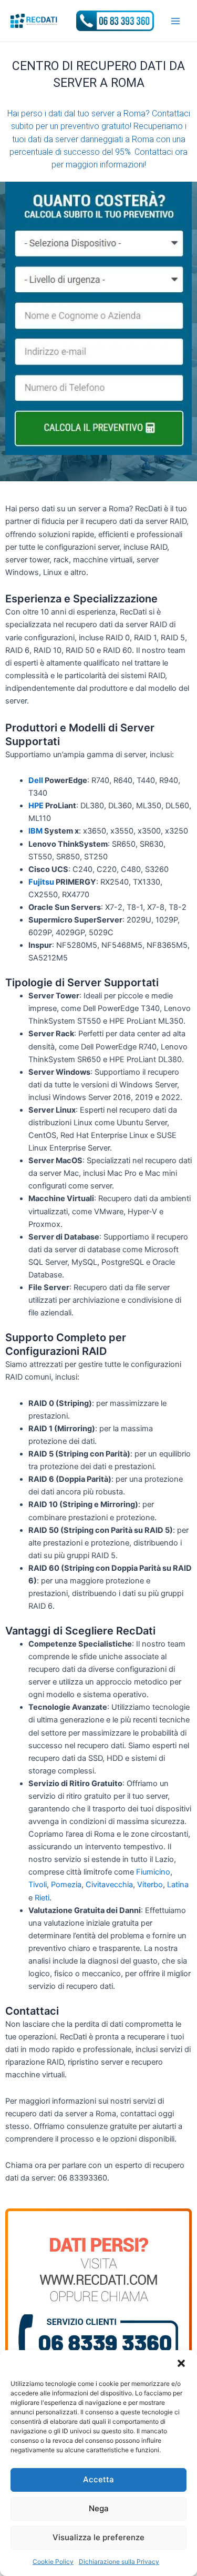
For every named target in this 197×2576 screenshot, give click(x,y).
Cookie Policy (53, 2562)
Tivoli (38, 1885)
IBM (35, 831)
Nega (99, 2508)
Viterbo (150, 1885)
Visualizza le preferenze (98, 2537)
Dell (36, 780)
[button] (181, 2363)
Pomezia (66, 1885)
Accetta (98, 2479)
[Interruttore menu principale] (175, 21)
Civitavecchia (109, 1885)
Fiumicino (153, 1872)
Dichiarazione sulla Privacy (119, 2562)
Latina (178, 1885)
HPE (36, 806)
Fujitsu (41, 882)
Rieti (42, 1898)
